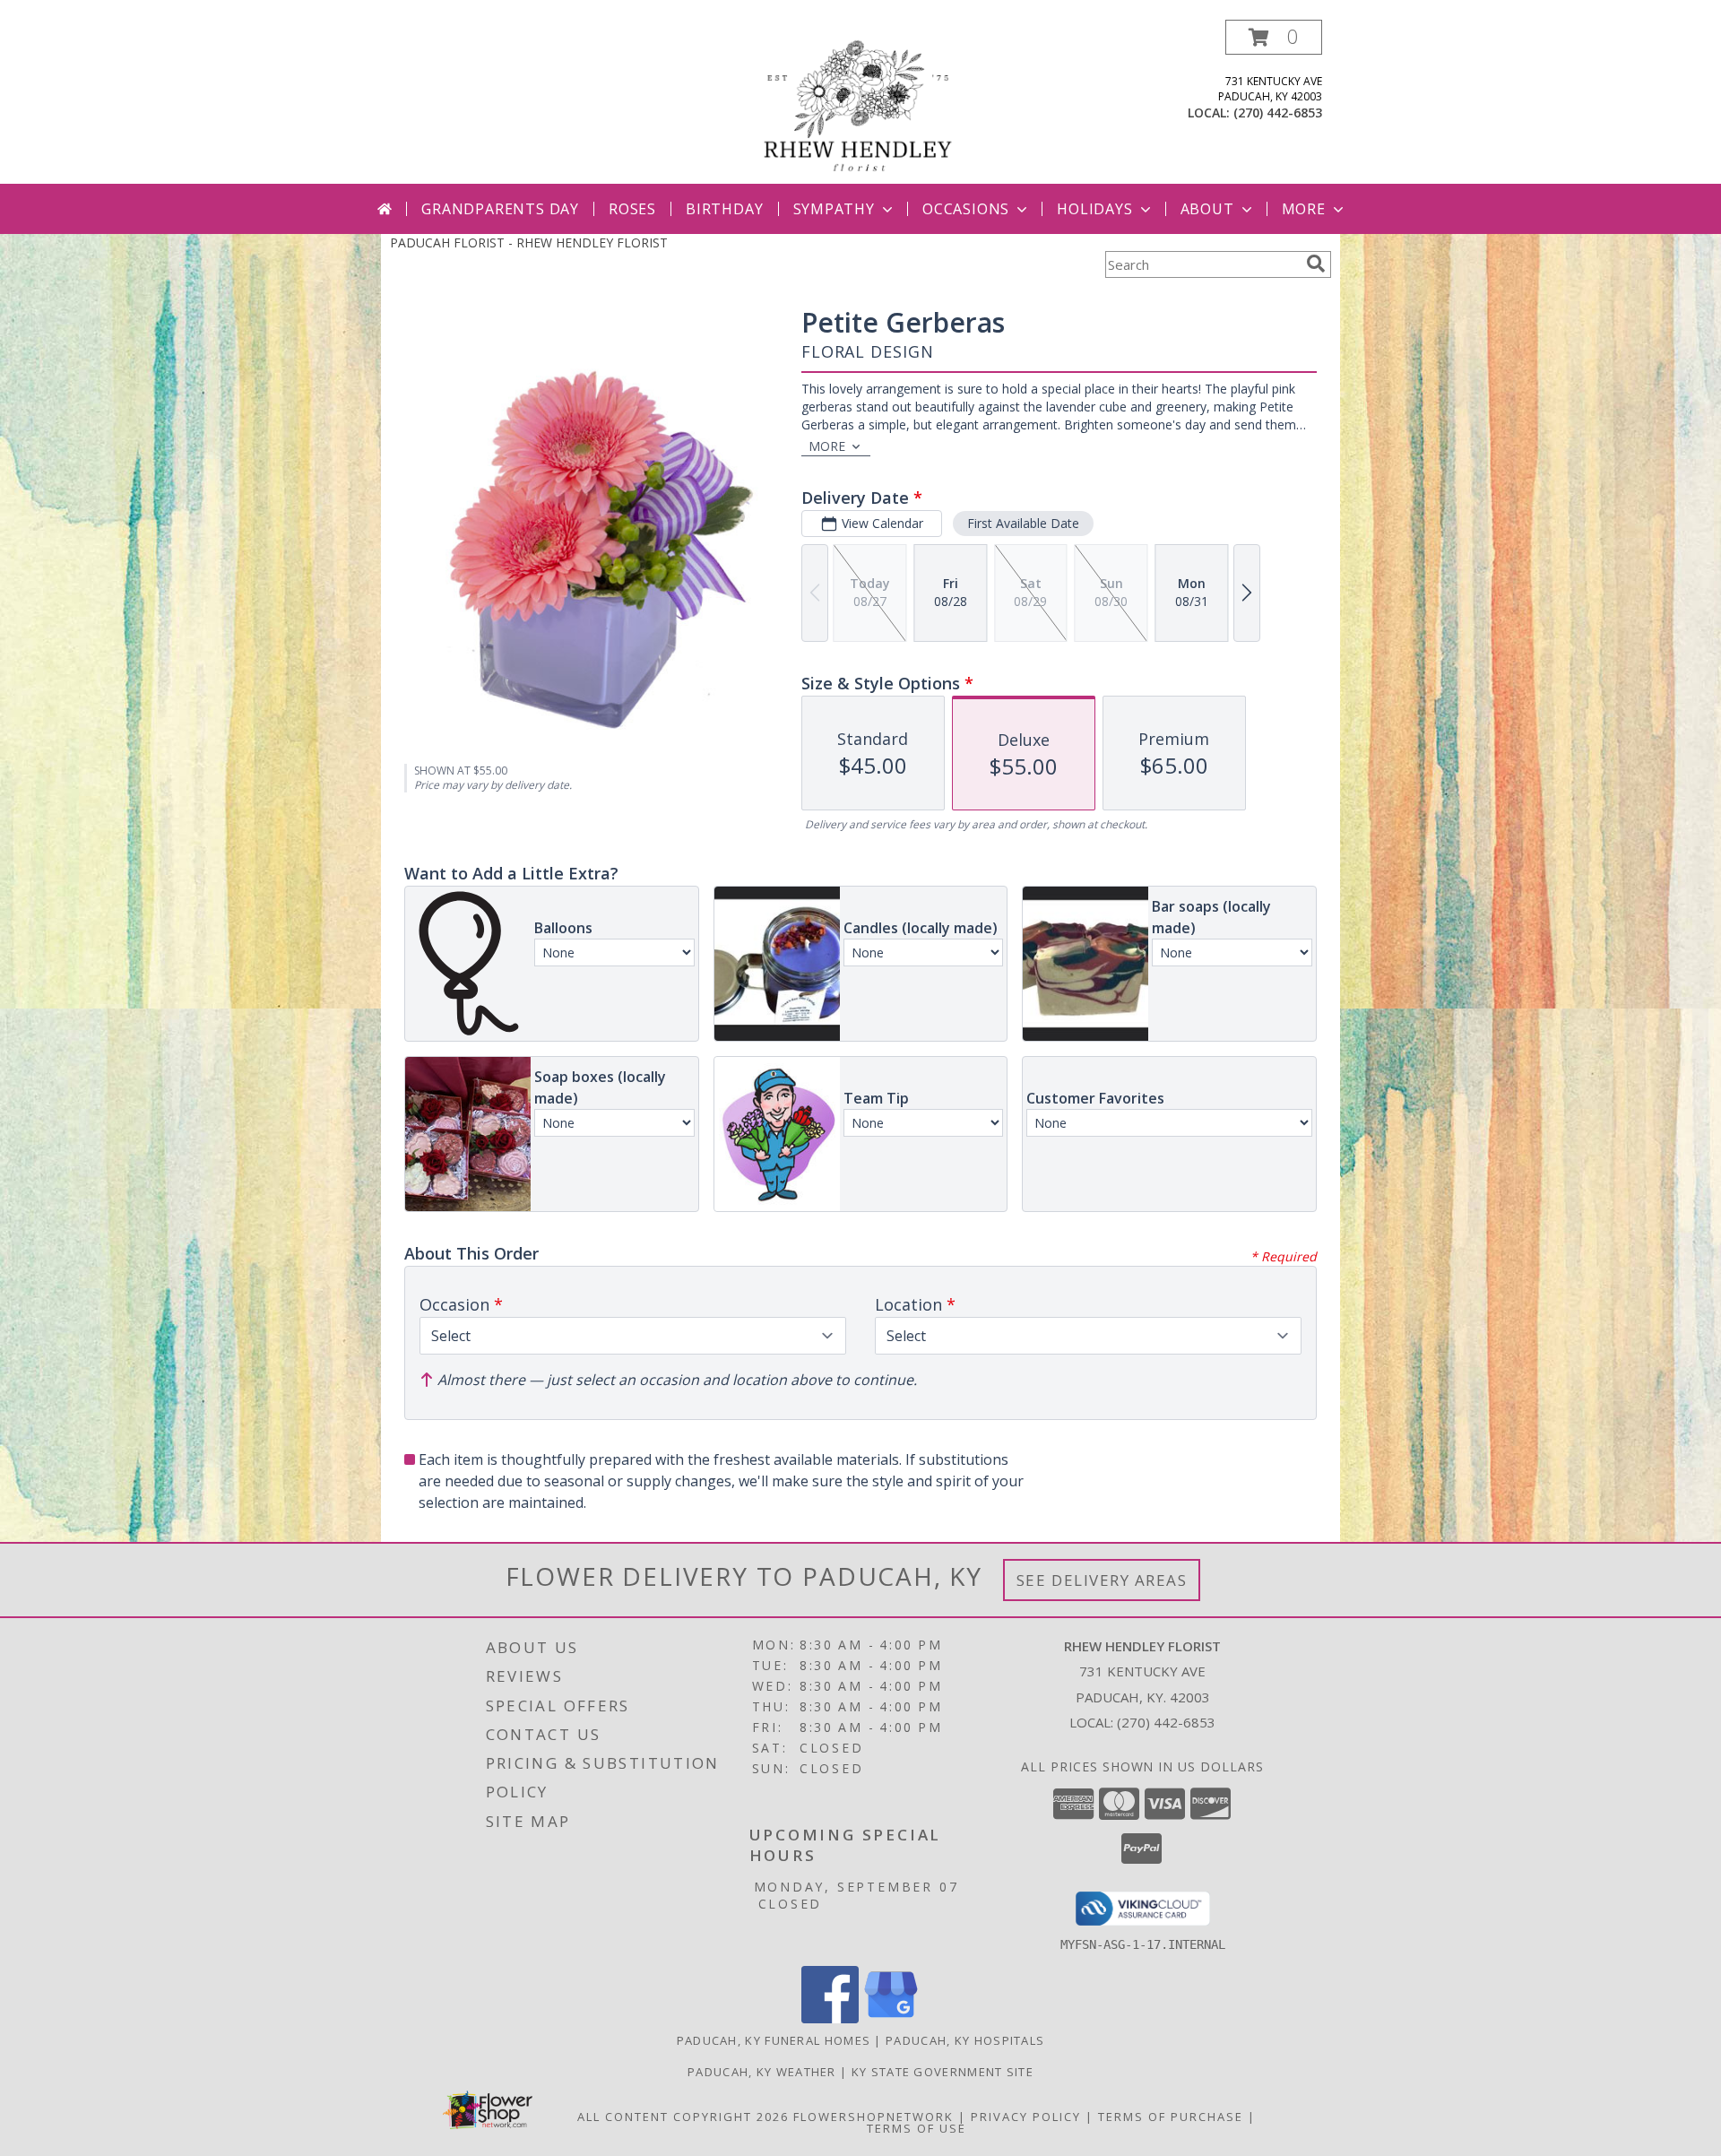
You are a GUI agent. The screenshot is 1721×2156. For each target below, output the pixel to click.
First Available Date (1023, 523)
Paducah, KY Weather (762, 2072)
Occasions (966, 209)
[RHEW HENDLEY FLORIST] (860, 102)
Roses (632, 209)
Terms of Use (917, 2128)
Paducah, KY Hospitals (965, 2040)
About (1207, 209)
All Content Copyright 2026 (683, 2117)
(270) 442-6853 (1278, 113)
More (1304, 209)
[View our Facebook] (830, 2018)
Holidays (1094, 209)
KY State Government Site (943, 2072)
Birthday (724, 209)
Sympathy (834, 209)
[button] (1274, 37)
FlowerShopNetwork (873, 2117)
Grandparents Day (500, 209)
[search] (1316, 264)
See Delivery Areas (1102, 1580)
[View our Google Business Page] (891, 2018)
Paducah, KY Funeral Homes (774, 2040)
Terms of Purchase (1171, 2117)
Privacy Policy (1026, 2117)
